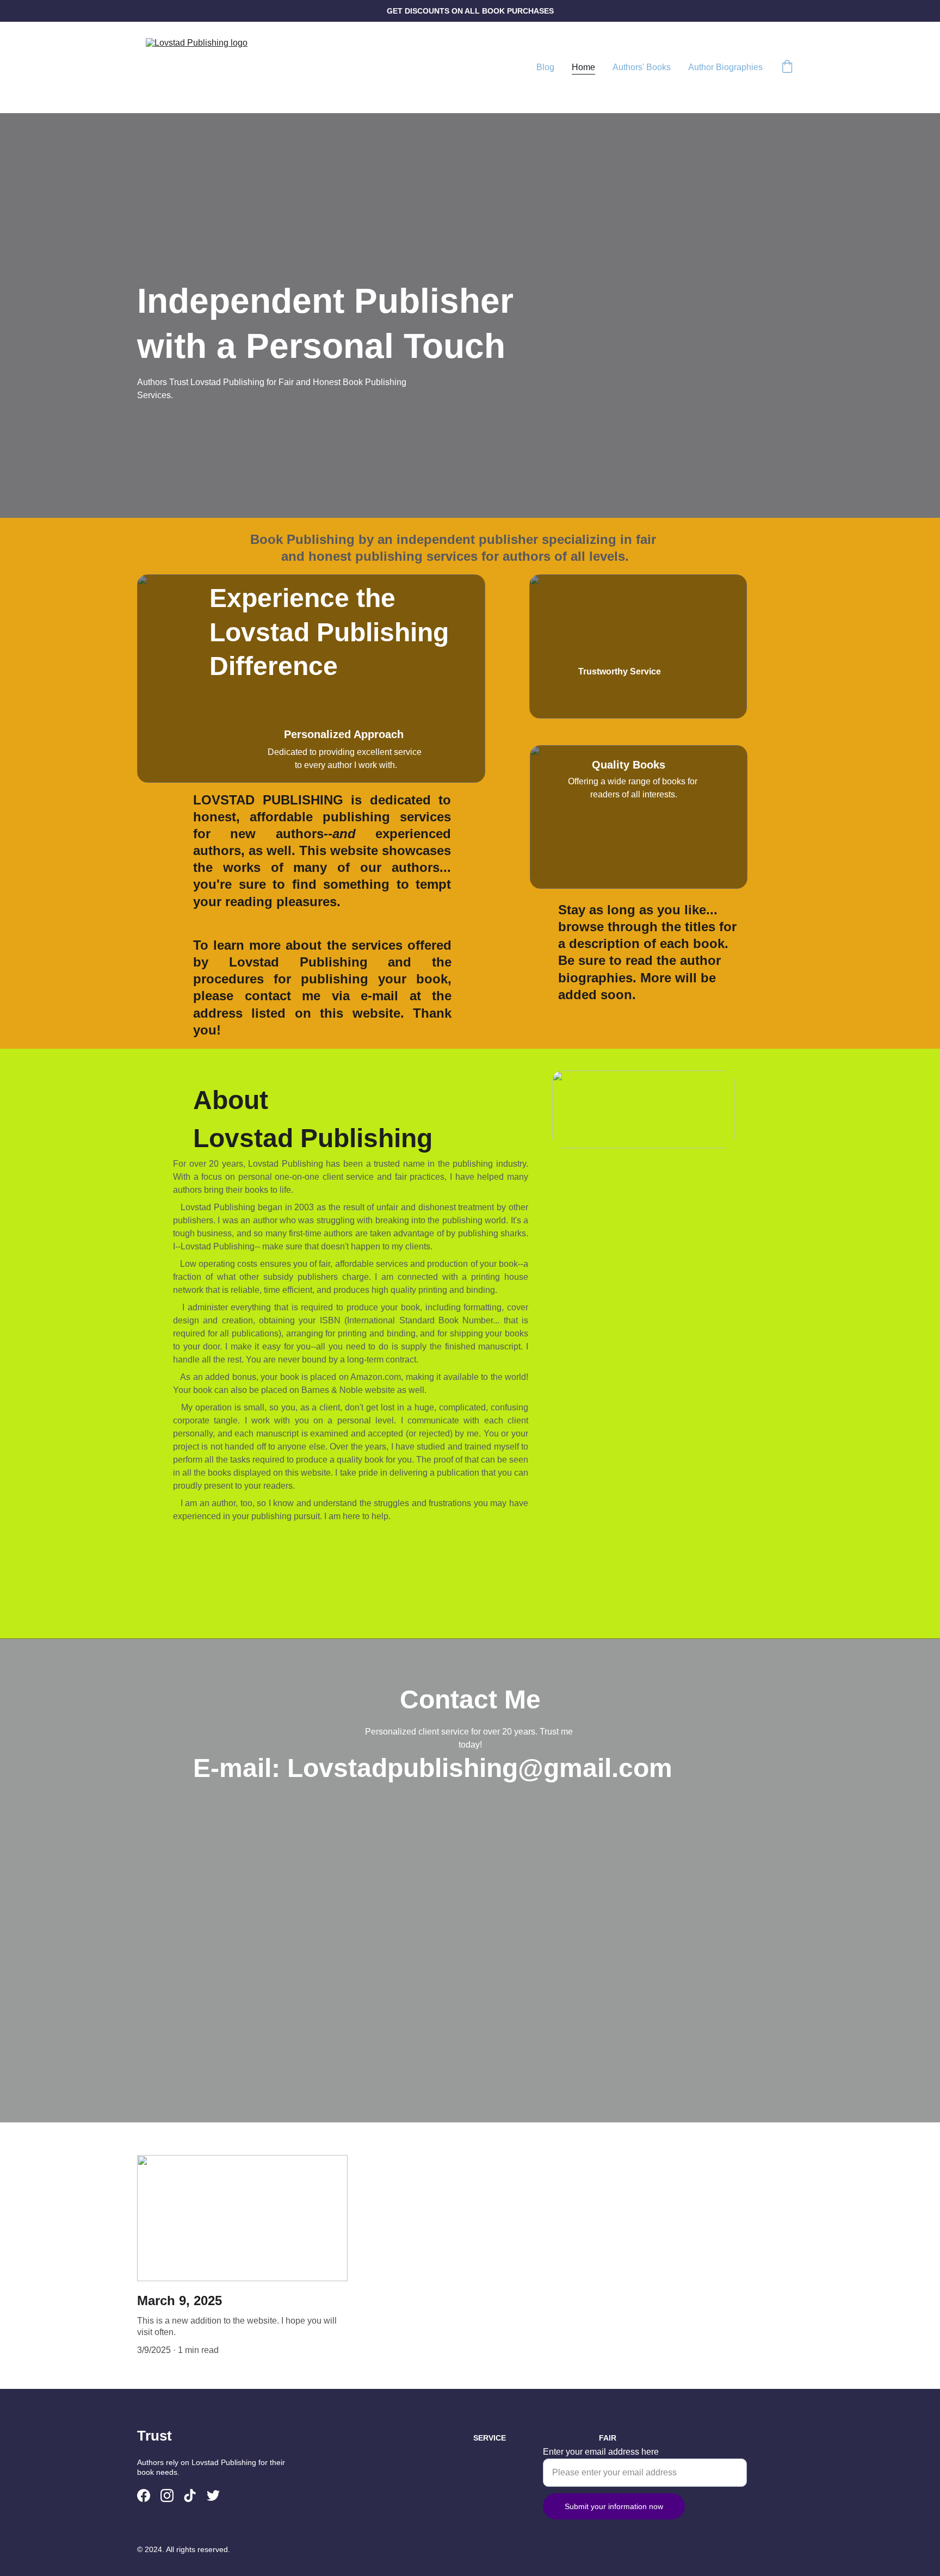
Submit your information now (614, 2506)
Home (583, 67)
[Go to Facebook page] (144, 2496)
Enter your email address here (601, 2452)
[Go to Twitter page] (213, 2496)
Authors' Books (642, 67)
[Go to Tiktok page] (190, 2496)
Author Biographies (725, 67)
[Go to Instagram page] (167, 2496)
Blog (545, 67)
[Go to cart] (787, 67)
